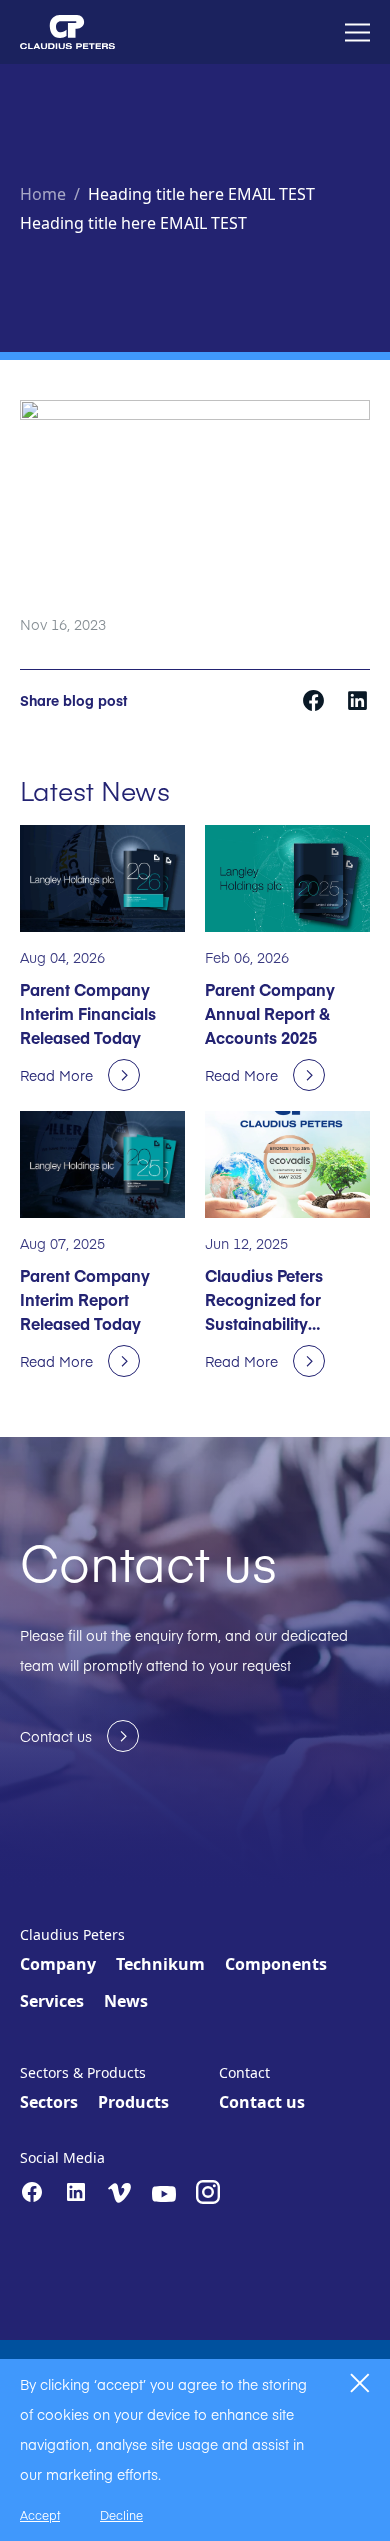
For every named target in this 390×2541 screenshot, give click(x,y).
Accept (40, 2515)
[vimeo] (120, 2193)
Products (133, 2102)
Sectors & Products (83, 2072)
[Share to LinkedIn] (357, 699)
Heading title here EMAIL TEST (201, 194)
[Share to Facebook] (315, 699)
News (126, 2001)
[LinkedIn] (76, 2192)
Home (43, 194)
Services (52, 2001)
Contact (244, 2072)
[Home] (67, 32)
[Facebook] (32, 2192)
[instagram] (208, 2192)
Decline (121, 2515)
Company (58, 1964)
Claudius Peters (72, 1934)
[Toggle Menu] (357, 32)
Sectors (49, 2102)
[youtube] (164, 2194)
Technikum (160, 1964)
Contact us (262, 2102)
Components (276, 1964)
